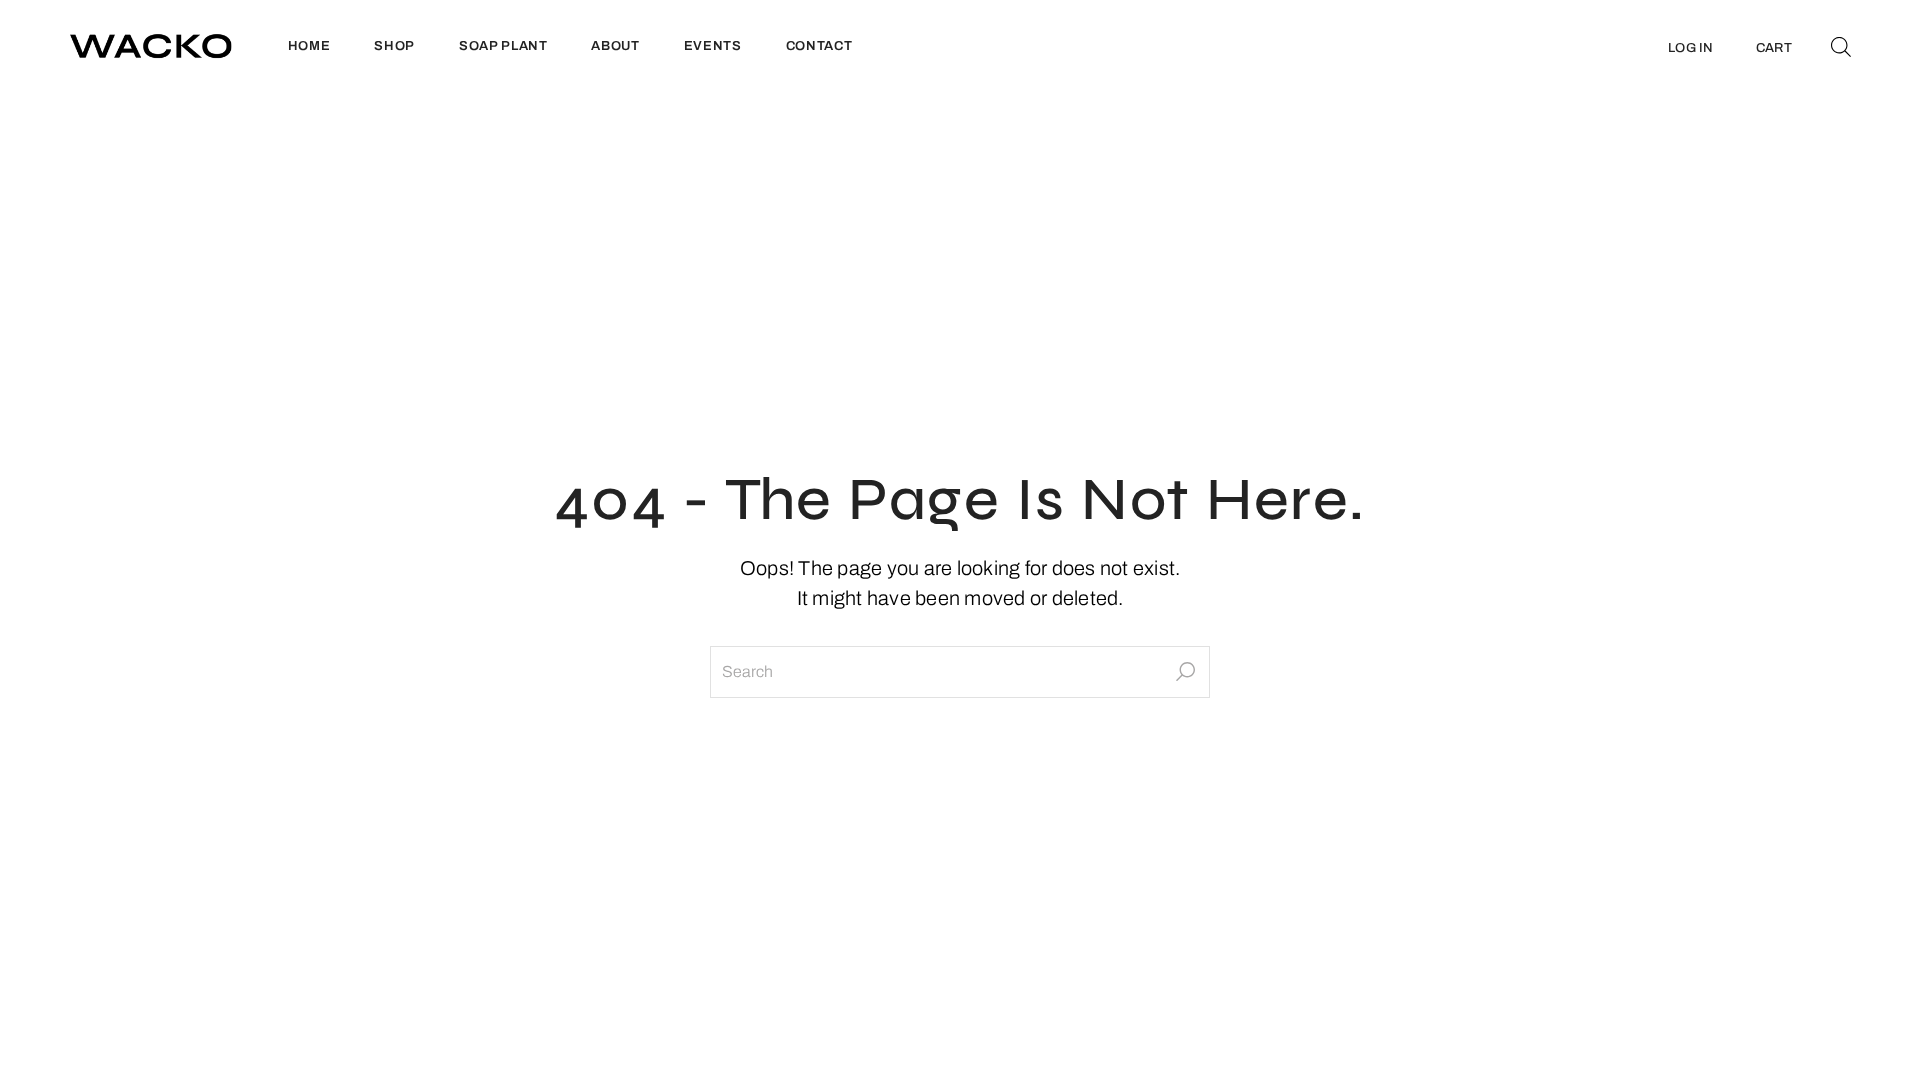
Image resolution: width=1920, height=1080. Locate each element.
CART (1774, 48)
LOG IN (1691, 48)
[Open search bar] (1841, 46)
